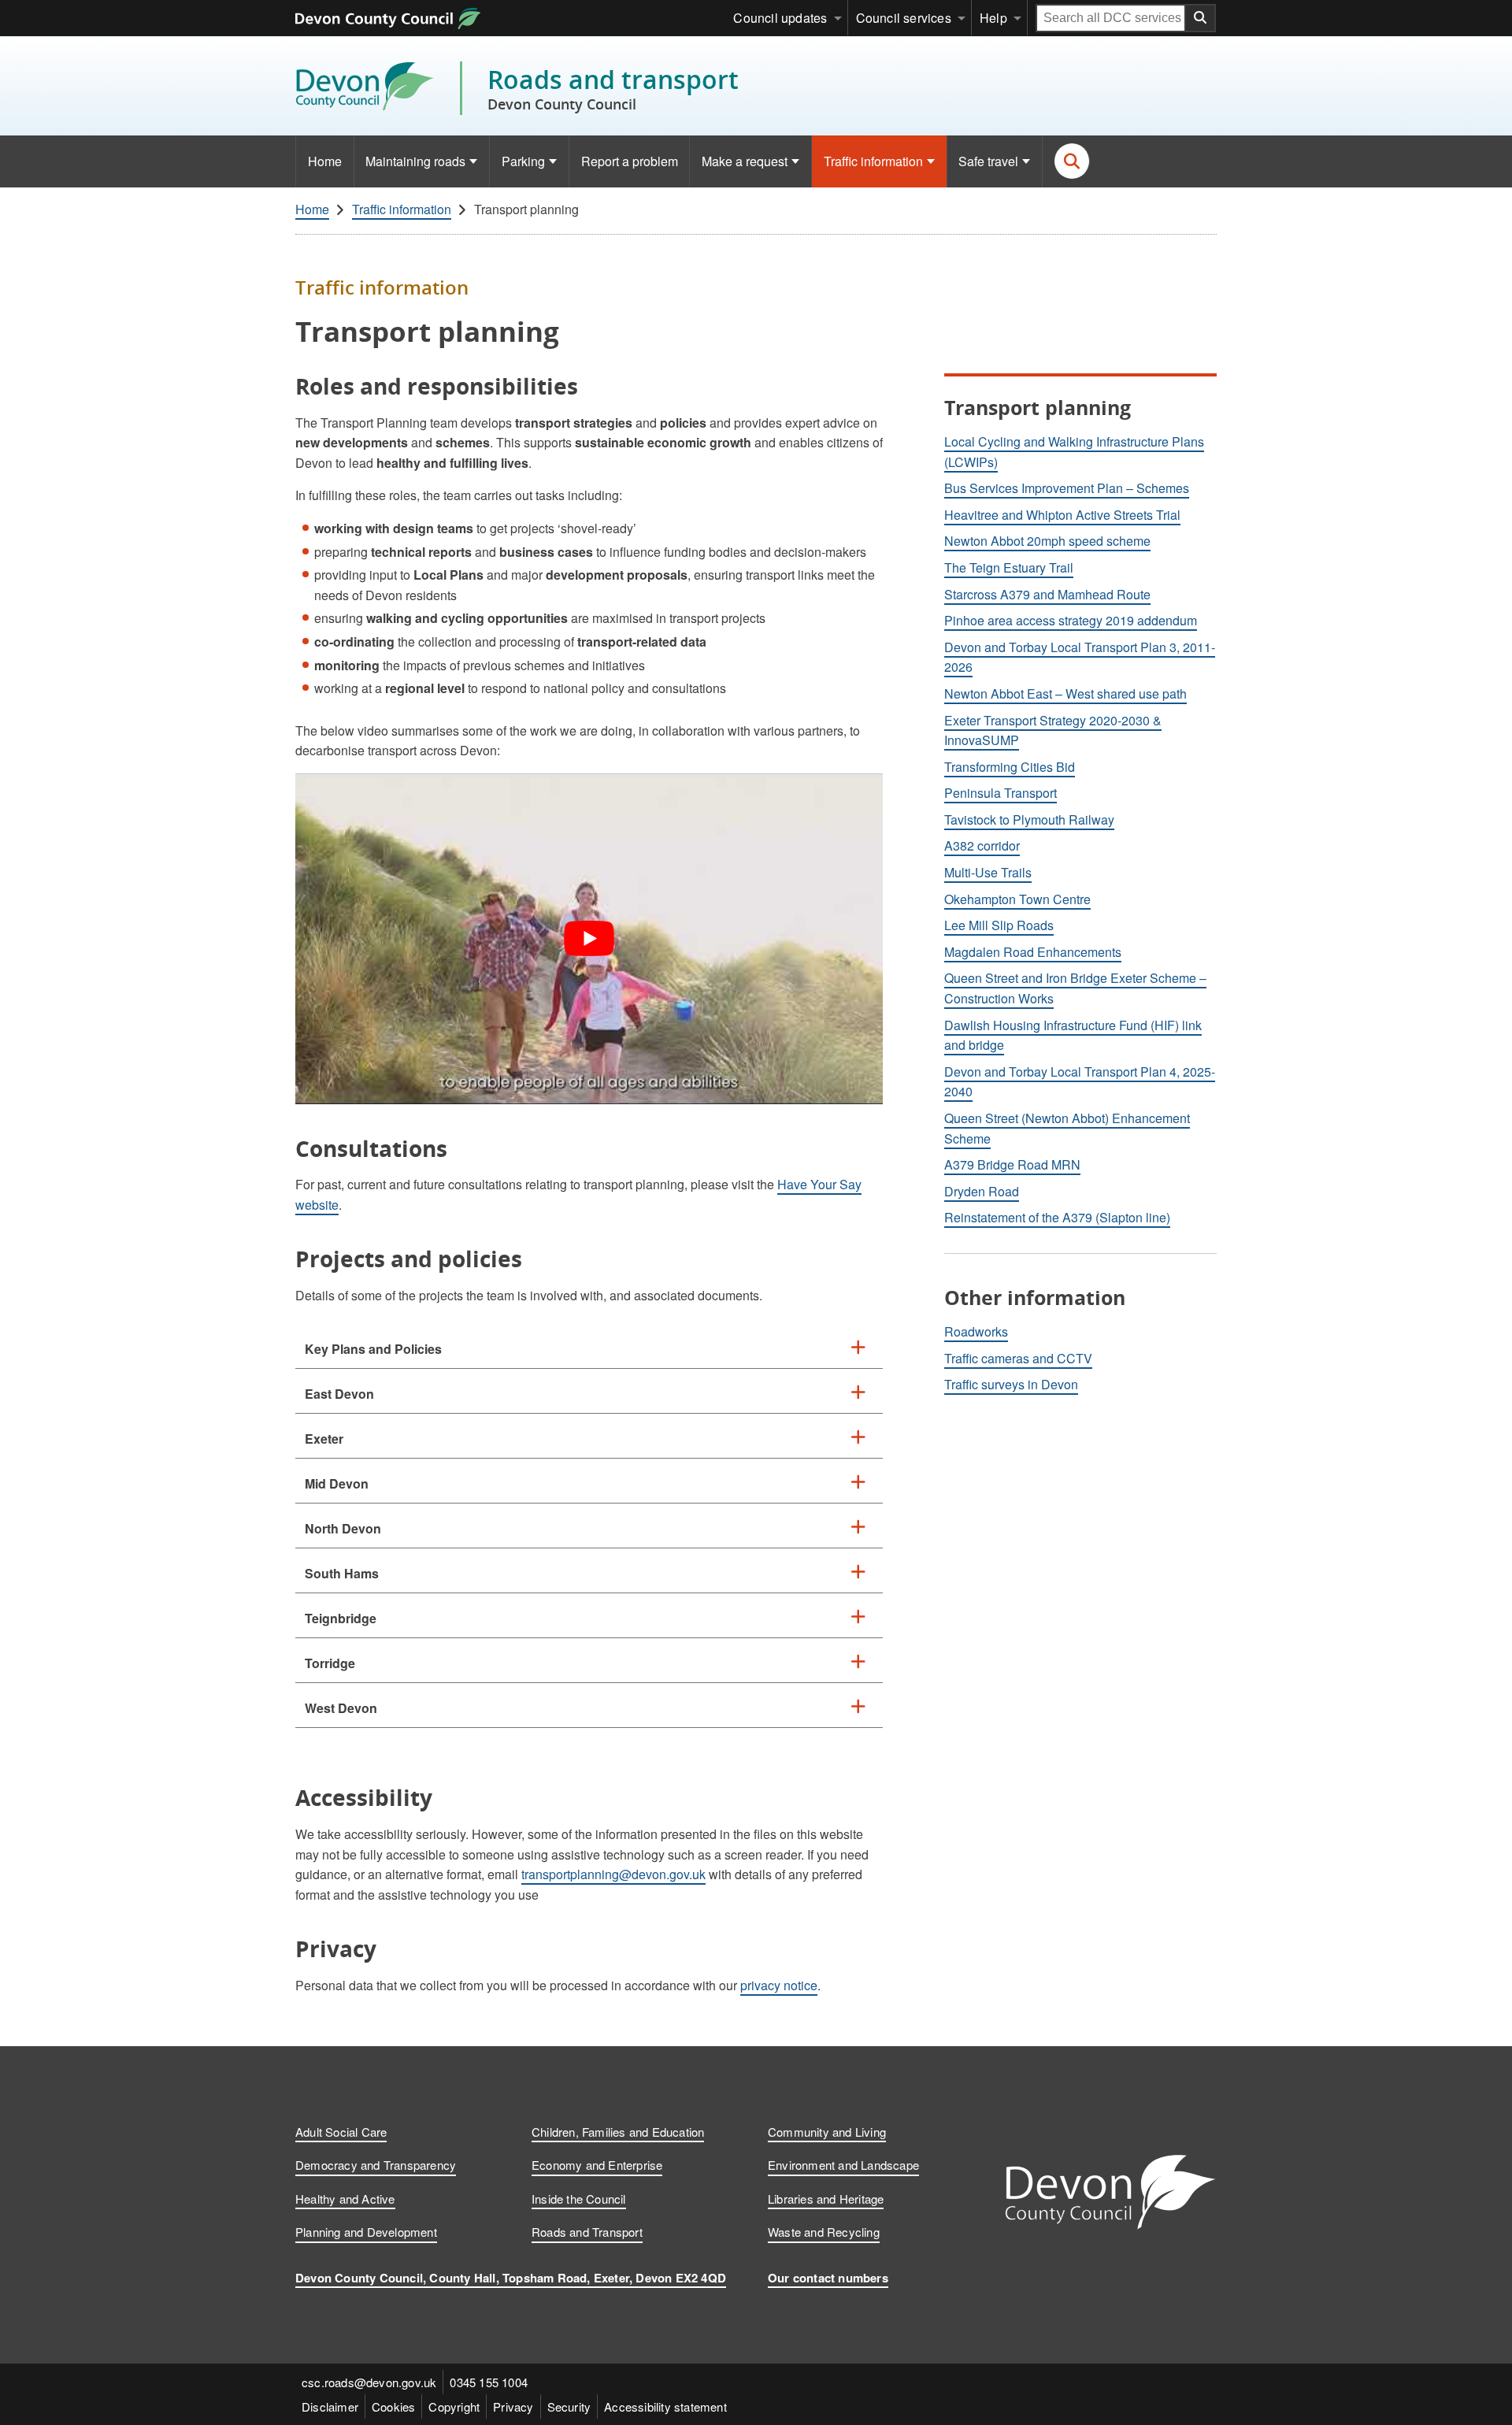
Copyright (454, 2406)
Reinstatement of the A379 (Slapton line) (1057, 1217)
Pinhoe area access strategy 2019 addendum (1071, 620)
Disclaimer (330, 2406)
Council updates (780, 18)
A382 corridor (982, 845)
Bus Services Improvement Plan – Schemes (1067, 488)
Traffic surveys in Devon (1011, 1384)
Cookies (393, 2406)
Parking (523, 161)
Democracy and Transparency (376, 2165)
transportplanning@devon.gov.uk (613, 1874)
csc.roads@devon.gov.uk (369, 2382)
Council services (904, 18)
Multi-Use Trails (988, 872)
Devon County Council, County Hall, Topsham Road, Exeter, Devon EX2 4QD (511, 2278)
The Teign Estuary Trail (1009, 567)
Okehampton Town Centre (1017, 899)
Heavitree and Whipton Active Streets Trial (1062, 515)
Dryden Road (982, 1191)
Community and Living (827, 2132)
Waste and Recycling (824, 2232)
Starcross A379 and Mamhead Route (1047, 594)
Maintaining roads (415, 161)
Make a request (745, 161)
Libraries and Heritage (826, 2199)
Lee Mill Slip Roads (999, 925)
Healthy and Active (345, 2199)
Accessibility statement (665, 2406)
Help (993, 18)
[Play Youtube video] (589, 939)
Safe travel (988, 161)
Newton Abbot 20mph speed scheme (1047, 541)
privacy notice (779, 1985)
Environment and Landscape (843, 2165)
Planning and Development (366, 2232)
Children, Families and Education (618, 2132)
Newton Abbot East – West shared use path (1065, 693)
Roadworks (976, 1331)
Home (325, 161)
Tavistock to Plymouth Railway (1029, 819)
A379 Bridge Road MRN (1012, 1164)
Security (569, 2406)
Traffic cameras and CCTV (1018, 1358)
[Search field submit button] (1201, 18)
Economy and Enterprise (597, 2165)
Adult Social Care (341, 2132)
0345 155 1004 (489, 2382)
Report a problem (630, 161)
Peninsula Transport (1001, 793)
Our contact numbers (828, 2278)
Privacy (513, 2406)
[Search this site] (1072, 161)
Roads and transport (613, 88)
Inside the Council (579, 2199)
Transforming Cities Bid (1010, 767)
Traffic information (873, 161)
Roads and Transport (587, 2232)
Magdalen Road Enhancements (1033, 952)
